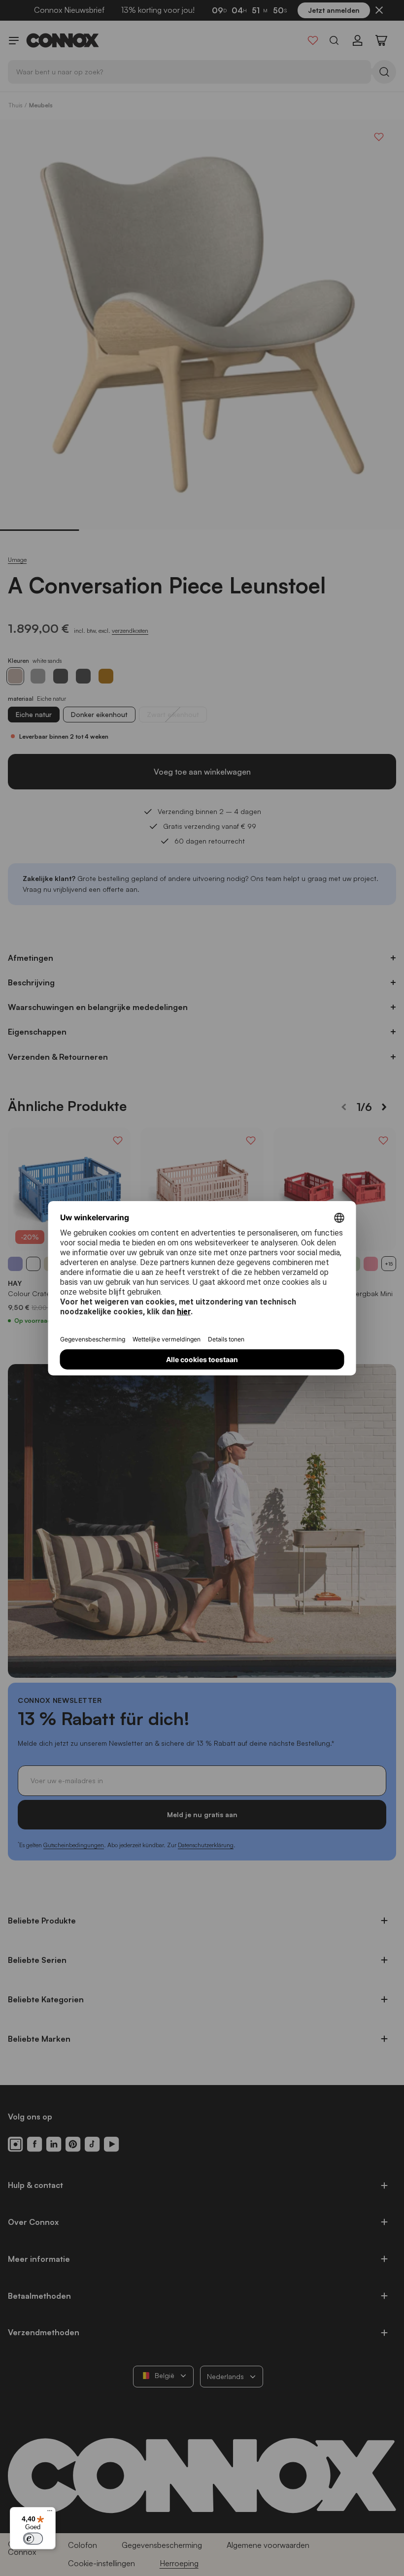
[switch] (33, 2539)
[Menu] (50, 2513)
